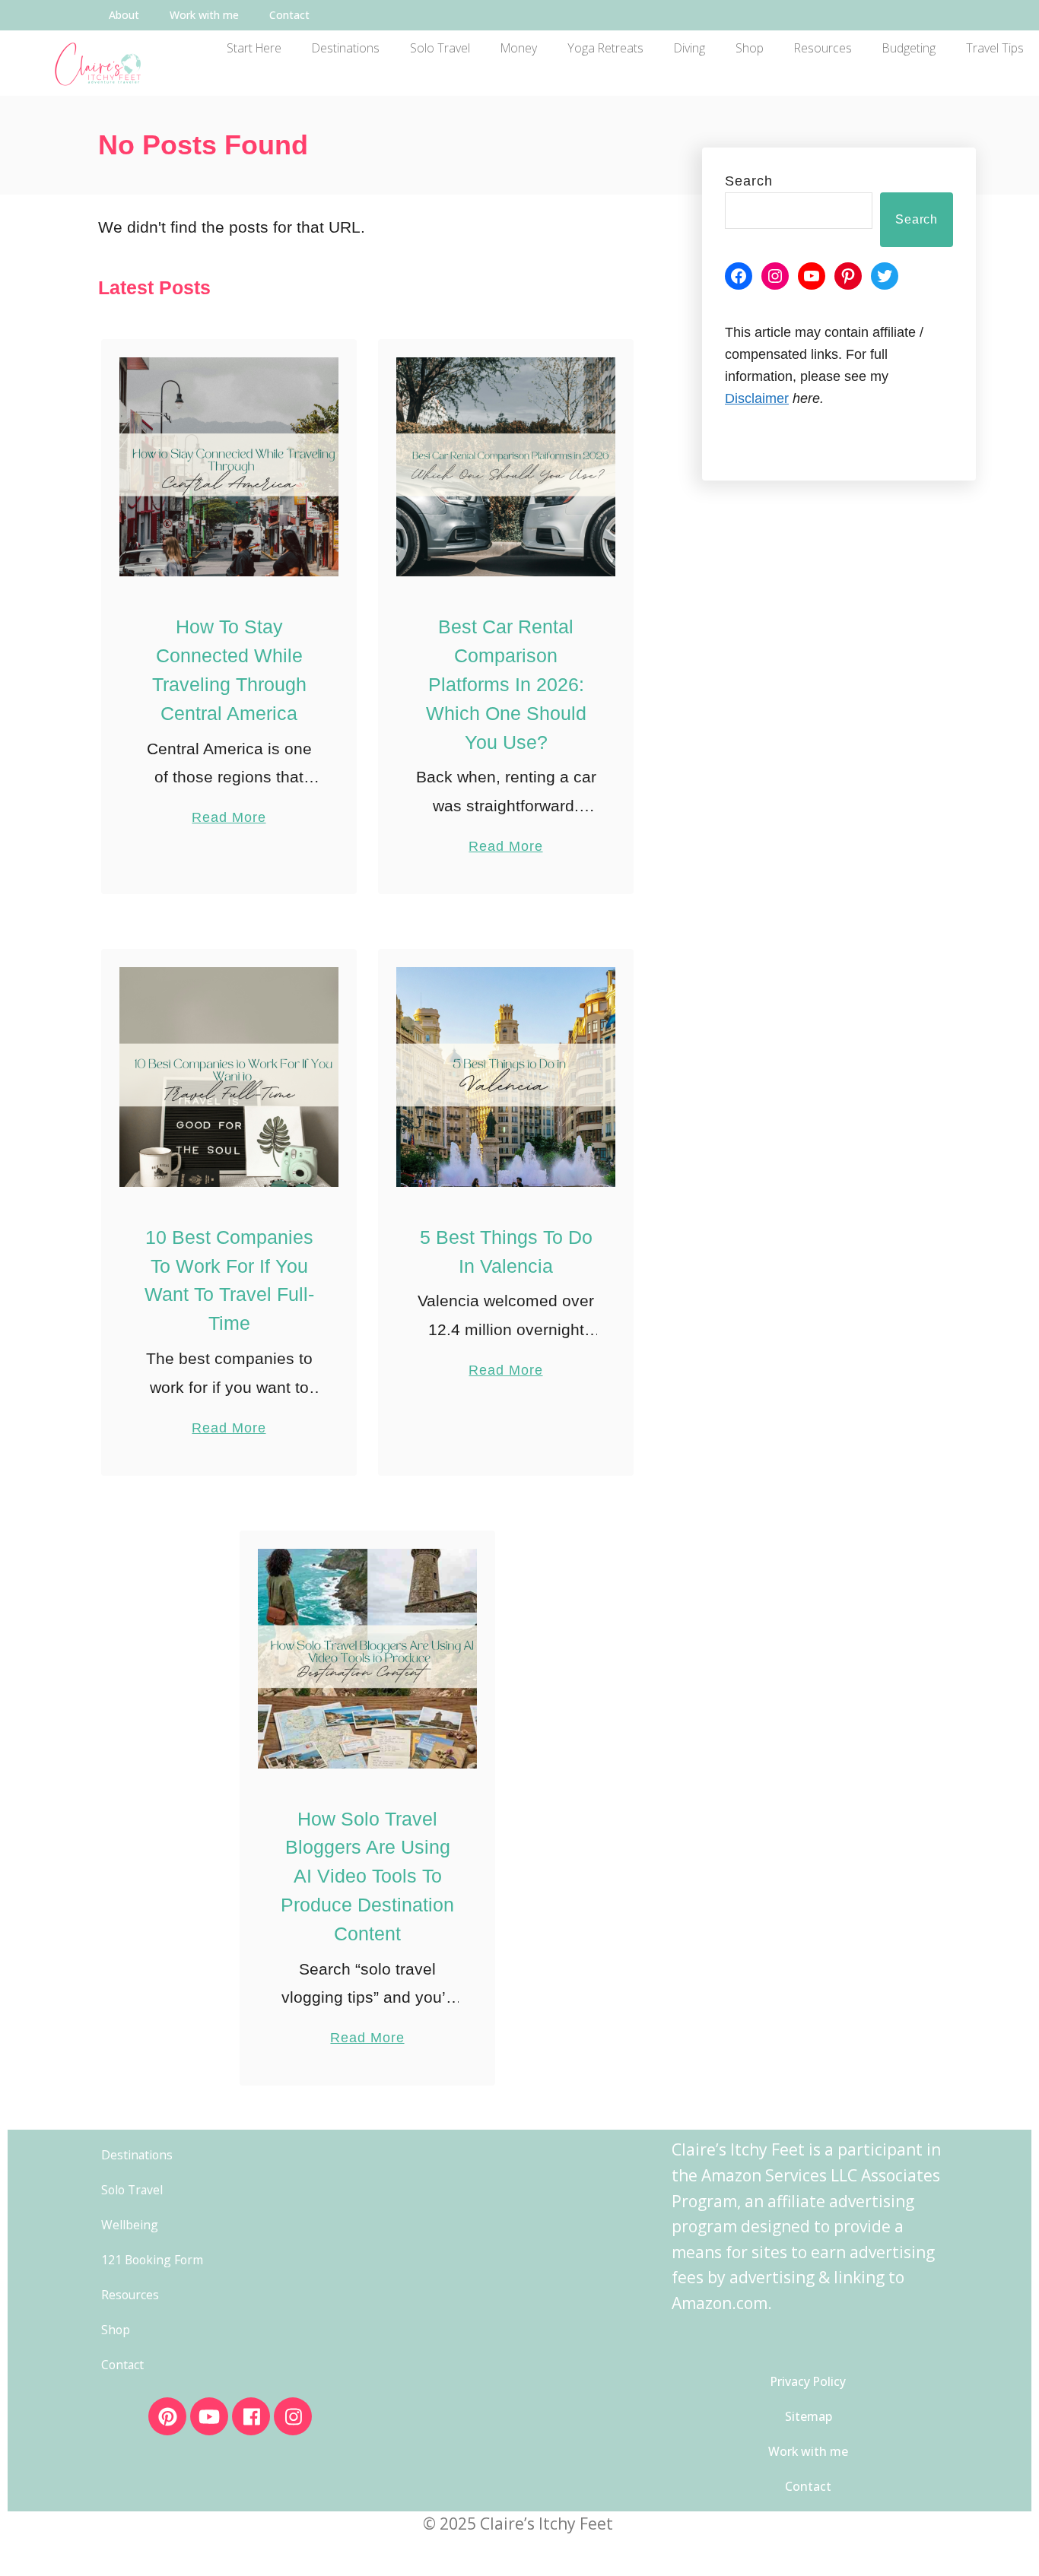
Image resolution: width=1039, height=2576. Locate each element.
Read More (229, 808)
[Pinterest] (848, 276)
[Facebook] (739, 276)
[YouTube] (812, 276)
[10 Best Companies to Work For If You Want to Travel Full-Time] (229, 1077)
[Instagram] (775, 276)
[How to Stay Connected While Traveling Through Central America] (229, 467)
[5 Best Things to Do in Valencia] (506, 1077)
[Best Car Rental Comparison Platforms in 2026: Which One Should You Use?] (506, 467)
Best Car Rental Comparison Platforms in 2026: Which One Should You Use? (506, 684)
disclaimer (757, 398)
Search (749, 181)
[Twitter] (885, 276)
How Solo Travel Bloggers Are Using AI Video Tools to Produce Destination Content (367, 1876)
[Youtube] (209, 2416)
